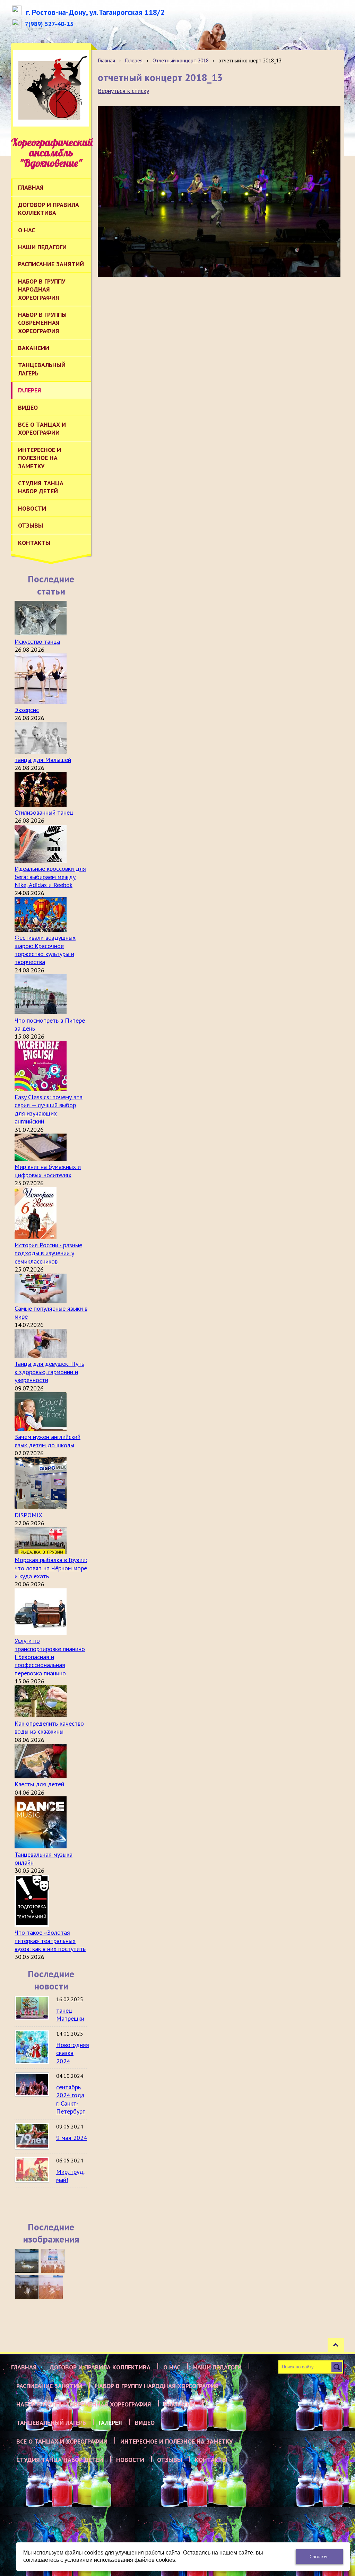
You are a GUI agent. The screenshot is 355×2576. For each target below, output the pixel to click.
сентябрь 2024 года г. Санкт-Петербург (70, 2099)
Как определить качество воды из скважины (49, 1727)
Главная (106, 60)
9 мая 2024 (72, 2138)
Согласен (319, 2557)
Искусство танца (37, 641)
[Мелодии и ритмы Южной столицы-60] (27, 2261)
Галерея (134, 60)
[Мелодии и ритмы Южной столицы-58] (27, 2287)
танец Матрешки (70, 2014)
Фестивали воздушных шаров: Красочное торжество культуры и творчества (45, 950)
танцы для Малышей (43, 760)
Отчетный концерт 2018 (181, 60)
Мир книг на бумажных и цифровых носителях (48, 1171)
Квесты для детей (39, 1784)
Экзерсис (27, 710)
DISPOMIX (28, 1515)
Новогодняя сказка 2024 (73, 2053)
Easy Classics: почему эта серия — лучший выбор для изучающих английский (49, 1109)
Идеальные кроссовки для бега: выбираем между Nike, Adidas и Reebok (50, 877)
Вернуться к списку (123, 91)
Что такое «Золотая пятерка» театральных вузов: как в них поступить (50, 1941)
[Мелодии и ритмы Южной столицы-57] (51, 2287)
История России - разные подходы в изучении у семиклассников (48, 1253)
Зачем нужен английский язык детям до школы (47, 1441)
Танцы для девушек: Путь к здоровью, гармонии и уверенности (49, 1372)
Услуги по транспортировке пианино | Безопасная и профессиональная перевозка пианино (50, 1657)
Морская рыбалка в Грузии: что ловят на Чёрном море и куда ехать (51, 1568)
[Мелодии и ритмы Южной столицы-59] (53, 2261)
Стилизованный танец (44, 812)
